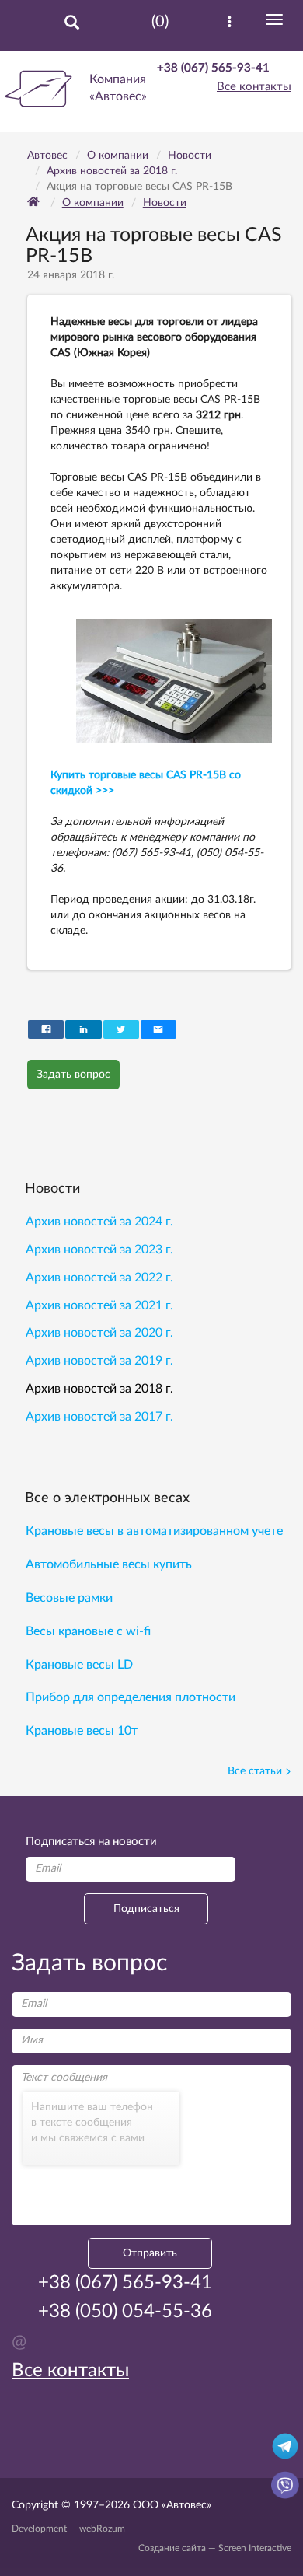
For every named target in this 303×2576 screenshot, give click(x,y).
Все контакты (254, 87)
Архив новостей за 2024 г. (99, 1222)
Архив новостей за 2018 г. (99, 1389)
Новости (165, 203)
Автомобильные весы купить (109, 1564)
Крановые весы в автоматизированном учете (154, 1531)
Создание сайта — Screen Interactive (215, 2548)
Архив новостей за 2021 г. (99, 1305)
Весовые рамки (69, 1598)
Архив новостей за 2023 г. (99, 1250)
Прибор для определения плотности (131, 1697)
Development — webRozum (68, 2529)
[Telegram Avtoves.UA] (285, 2445)
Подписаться (146, 1909)
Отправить (150, 2253)
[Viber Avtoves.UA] (285, 2484)
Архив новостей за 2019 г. (99, 1361)
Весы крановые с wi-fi (88, 1631)
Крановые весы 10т (82, 1731)
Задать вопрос (73, 1075)
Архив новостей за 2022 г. (99, 1278)
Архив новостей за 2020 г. (99, 1333)
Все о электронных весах (107, 1498)
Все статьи (255, 1771)
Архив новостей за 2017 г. (99, 1417)
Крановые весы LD (79, 1665)
